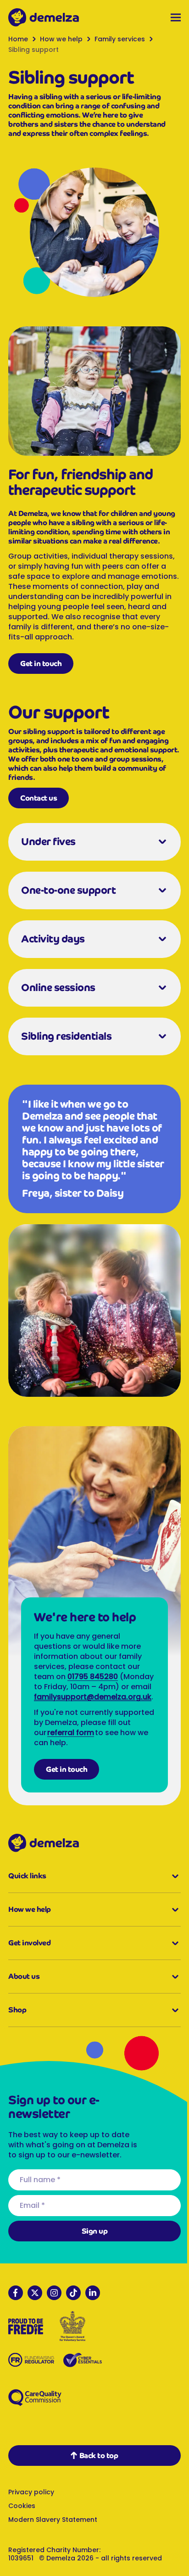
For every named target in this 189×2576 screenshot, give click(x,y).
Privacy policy (31, 2504)
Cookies (22, 2518)
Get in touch (41, 671)
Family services (120, 39)
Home (18, 39)
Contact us (39, 806)
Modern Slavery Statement (53, 2532)
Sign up (91, 2243)
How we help (61, 39)
